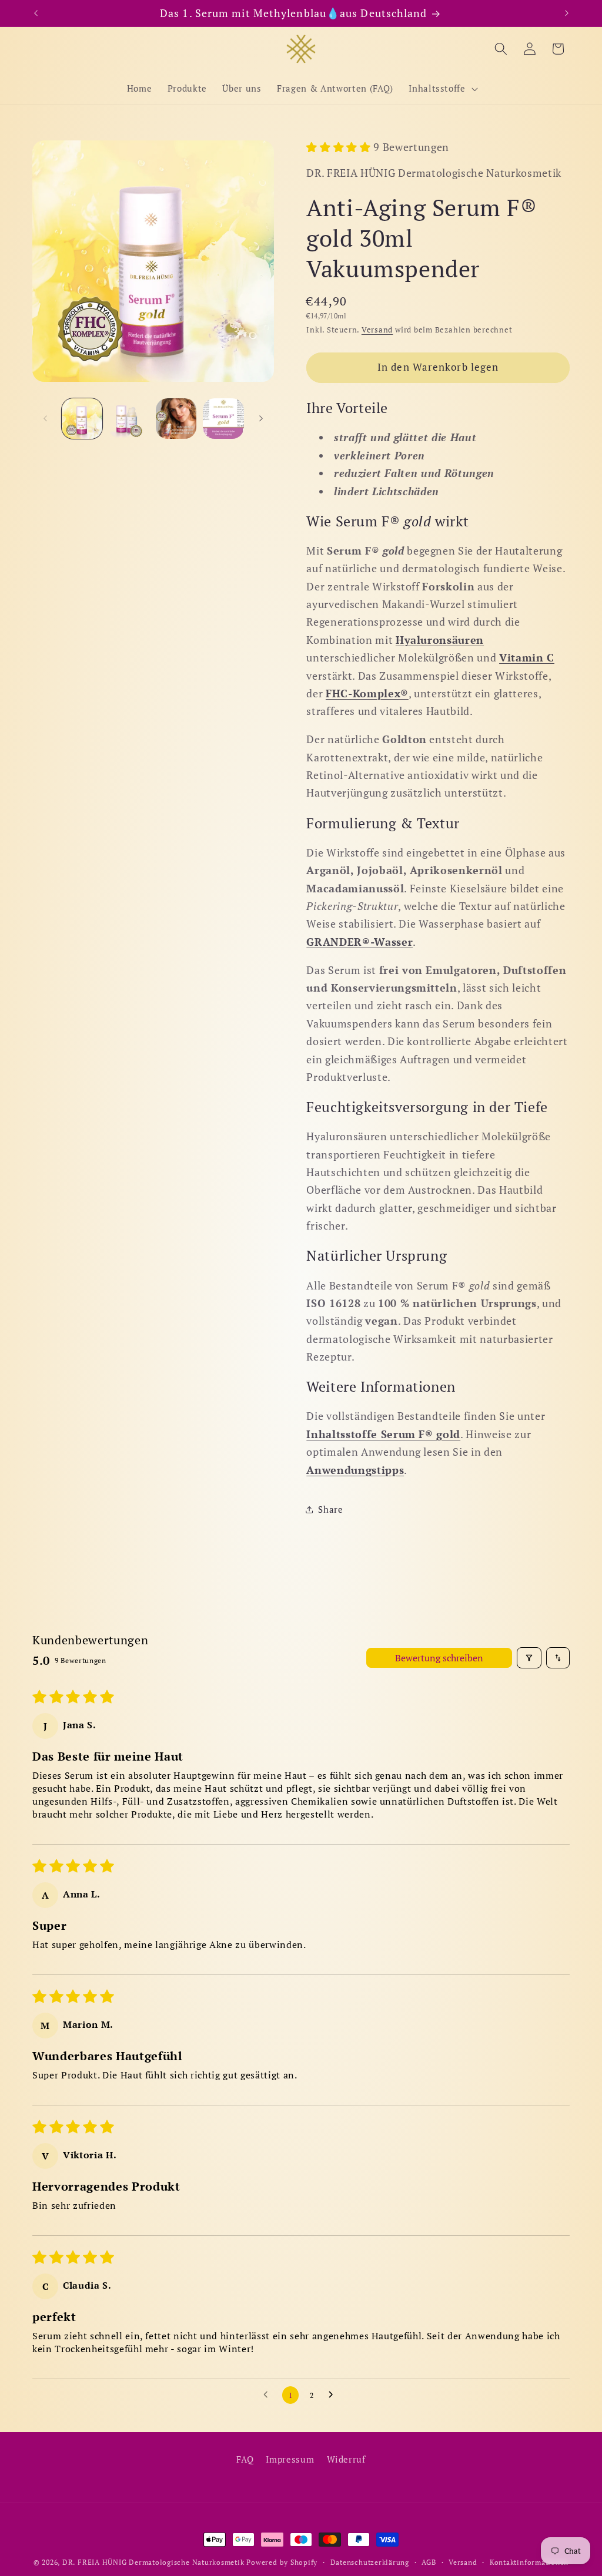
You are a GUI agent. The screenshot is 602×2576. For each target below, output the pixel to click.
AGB (429, 2562)
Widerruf (346, 2459)
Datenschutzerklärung (370, 2562)
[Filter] (529, 1658)
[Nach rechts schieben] (261, 418)
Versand (377, 330)
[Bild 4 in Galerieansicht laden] (223, 419)
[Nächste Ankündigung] (567, 14)
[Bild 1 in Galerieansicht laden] (82, 419)
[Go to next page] (334, 2395)
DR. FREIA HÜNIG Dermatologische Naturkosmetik (153, 2562)
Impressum (290, 2459)
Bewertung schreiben (439, 1658)
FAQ (245, 2459)
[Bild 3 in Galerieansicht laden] (176, 419)
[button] (442, 89)
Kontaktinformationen (529, 2562)
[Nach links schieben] (45, 418)
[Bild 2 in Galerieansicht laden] (129, 419)
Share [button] (330, 1509)
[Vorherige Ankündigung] (36, 14)
